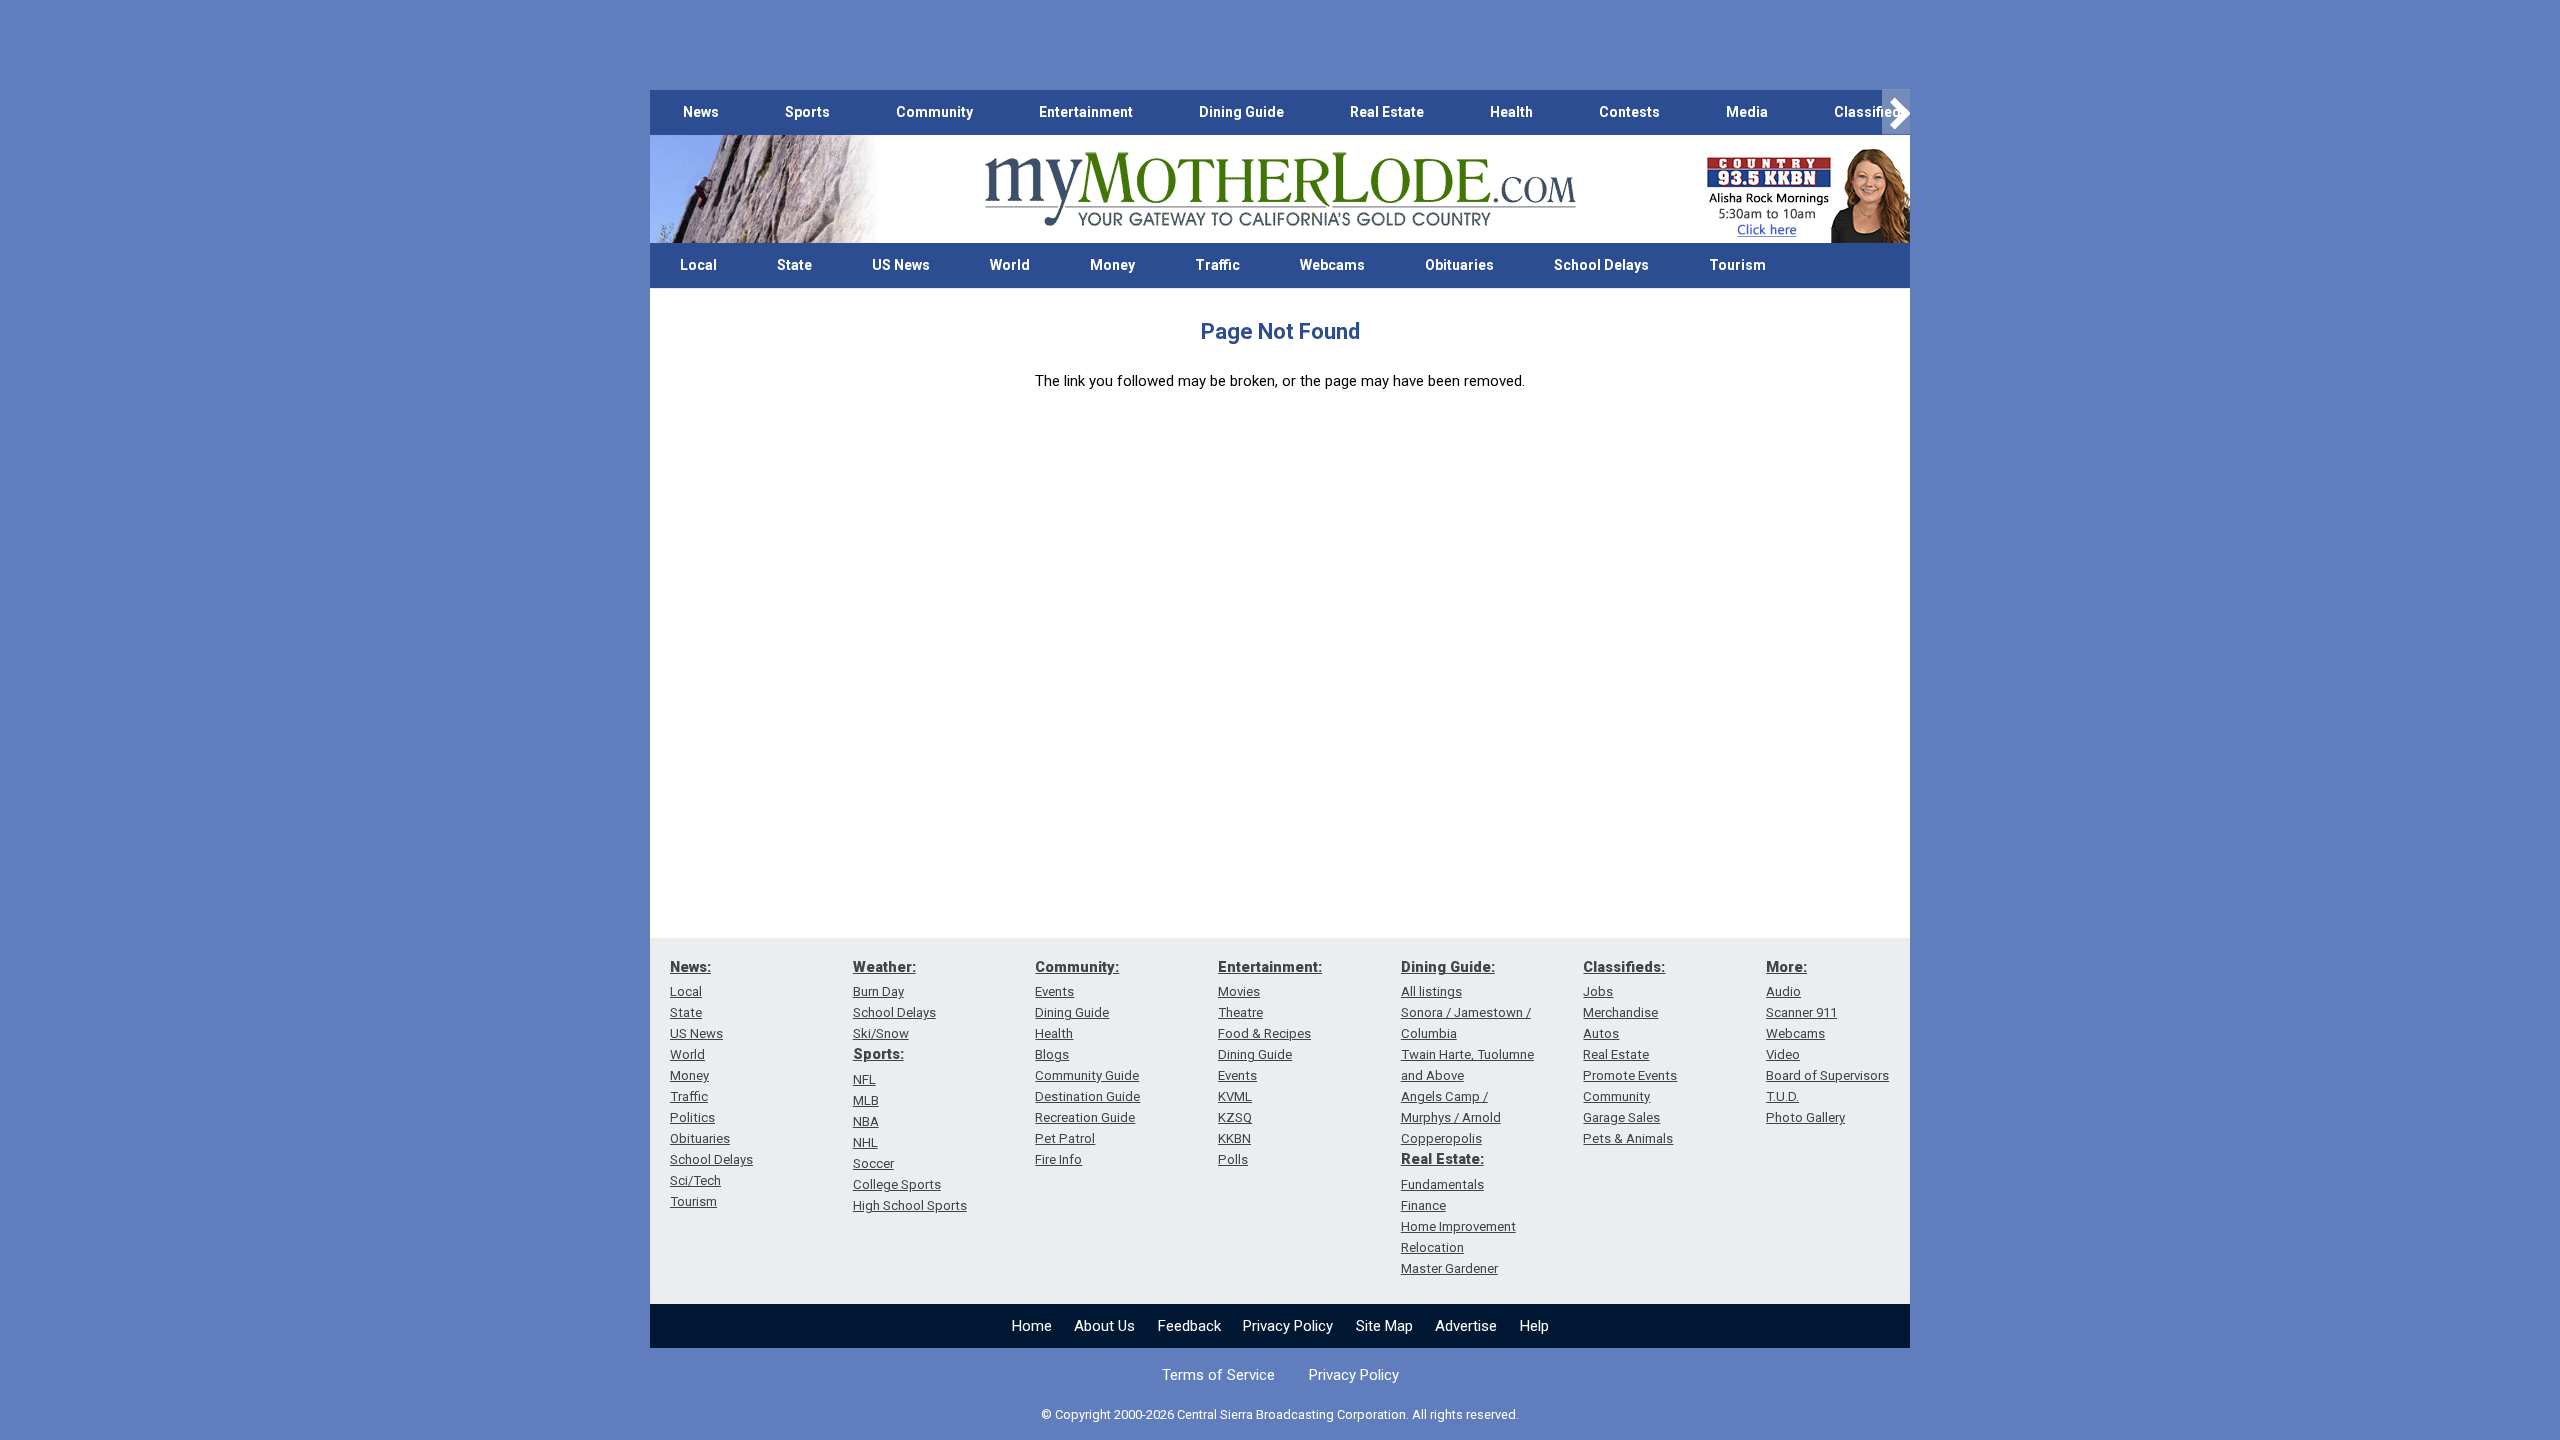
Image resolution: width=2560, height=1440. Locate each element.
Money (1112, 265)
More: (1786, 967)
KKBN (1234, 1138)
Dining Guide (1241, 112)
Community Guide (1087, 1075)
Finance (1423, 1205)
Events (1054, 991)
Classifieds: (1624, 967)
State (794, 265)
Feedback (1189, 1326)
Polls (1233, 1159)
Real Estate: (1442, 1159)
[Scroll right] (1896, 112)
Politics (692, 1117)
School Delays (1601, 265)
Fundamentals (1442, 1184)
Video (1783, 1054)
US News (901, 265)
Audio (1783, 991)
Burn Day (878, 991)
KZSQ (1235, 1117)
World (1010, 265)
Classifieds (1871, 112)
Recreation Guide (1085, 1117)
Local (698, 265)
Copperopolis (1441, 1138)
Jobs (1598, 991)
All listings (1431, 991)
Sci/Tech (695, 1180)
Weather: (884, 967)
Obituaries (1459, 265)
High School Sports (910, 1205)
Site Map (1384, 1326)
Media (1747, 112)
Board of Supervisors (1827, 1075)
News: (690, 967)
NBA (866, 1121)
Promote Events (1630, 1075)
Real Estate (1387, 112)
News (701, 112)
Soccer (873, 1163)
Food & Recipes (1264, 1033)
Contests (1629, 112)
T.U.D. (1782, 1096)
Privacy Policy (1288, 1326)
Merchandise (1620, 1012)
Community (934, 112)
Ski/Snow (881, 1033)
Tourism (1737, 265)
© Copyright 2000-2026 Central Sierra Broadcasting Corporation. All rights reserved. (1280, 1414)
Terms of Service (1218, 1375)
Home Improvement (1458, 1226)
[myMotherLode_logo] (1280, 189)
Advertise (1466, 1326)
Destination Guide (1087, 1096)
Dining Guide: (1448, 967)
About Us (1104, 1326)
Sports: (878, 1054)
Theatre (1240, 1012)
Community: (1077, 967)
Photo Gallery (1805, 1117)
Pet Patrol (1065, 1138)
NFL (864, 1079)
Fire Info (1058, 1159)
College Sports (897, 1184)
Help (1534, 1326)
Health (1511, 112)
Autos (1601, 1033)
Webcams (1332, 265)
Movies (1239, 991)
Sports (807, 112)
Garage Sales (1621, 1117)
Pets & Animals (1628, 1138)
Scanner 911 (1801, 1012)
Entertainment (1086, 112)
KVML (1235, 1096)
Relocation (1432, 1247)
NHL (865, 1142)
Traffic (1217, 265)
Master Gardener (1449, 1268)
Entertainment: (1270, 967)
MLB (866, 1100)
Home (1032, 1326)
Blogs (1052, 1054)
